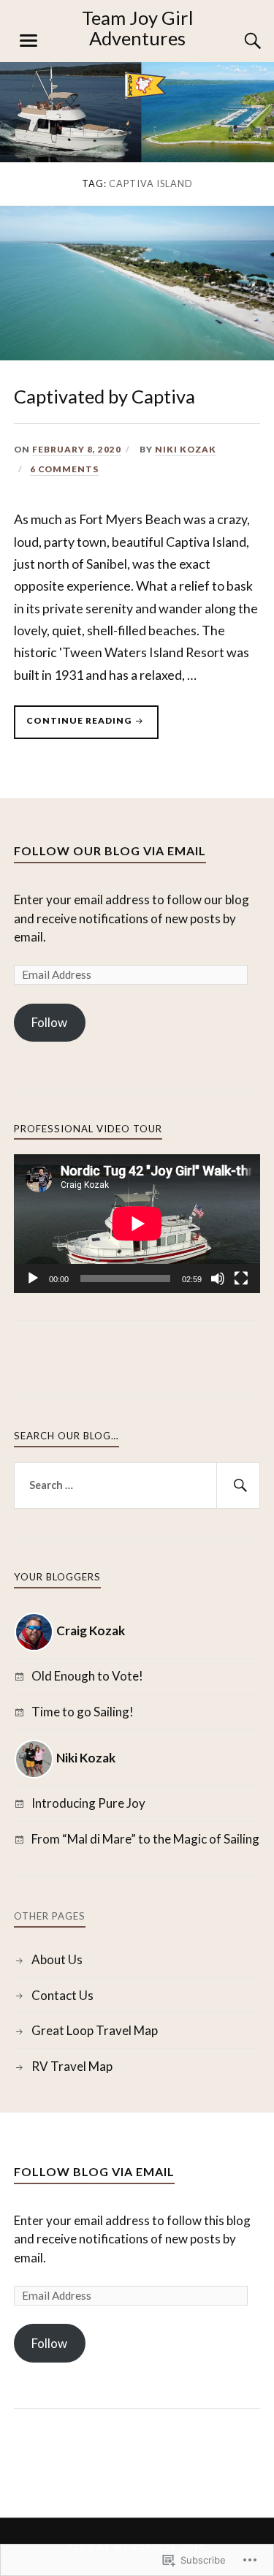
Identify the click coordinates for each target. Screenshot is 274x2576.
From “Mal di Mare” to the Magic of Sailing (145, 1839)
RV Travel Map (72, 2066)
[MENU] (28, 41)
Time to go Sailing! (83, 1712)
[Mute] (218, 1278)
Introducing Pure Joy (88, 1803)
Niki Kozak (186, 449)
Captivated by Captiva (104, 396)
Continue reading (74, 727)
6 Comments (64, 469)
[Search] (238, 41)
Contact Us (62, 1995)
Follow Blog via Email (94, 2171)
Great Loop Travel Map (95, 2030)
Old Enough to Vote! (87, 1676)
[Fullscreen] (241, 1278)
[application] (137, 1224)
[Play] (33, 1278)
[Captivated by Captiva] (137, 356)
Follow (49, 1022)
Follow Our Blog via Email (110, 851)
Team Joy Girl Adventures (137, 28)
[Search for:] (137, 1485)
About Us (57, 1959)
